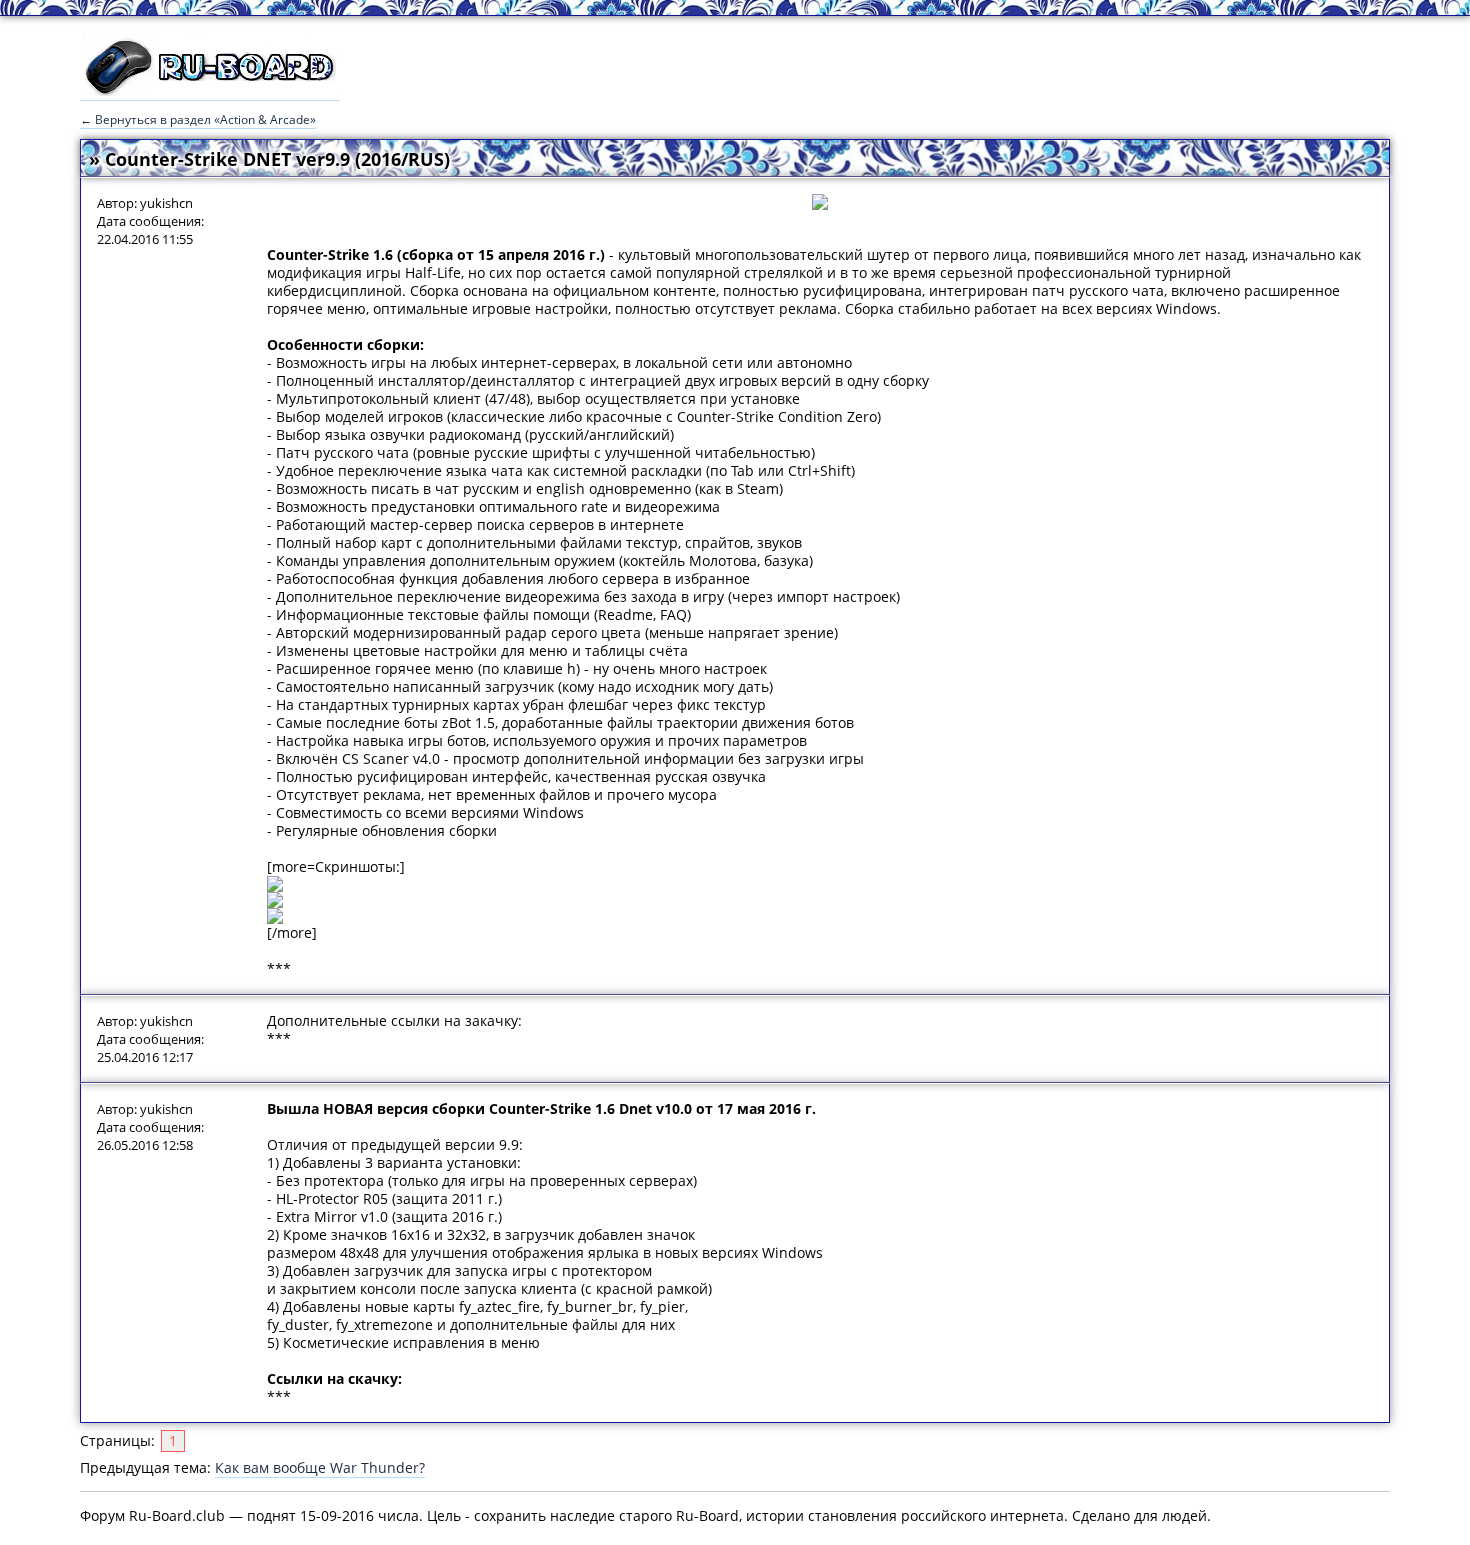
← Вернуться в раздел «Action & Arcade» (198, 119)
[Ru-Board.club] (210, 91)
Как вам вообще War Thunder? (320, 1467)
